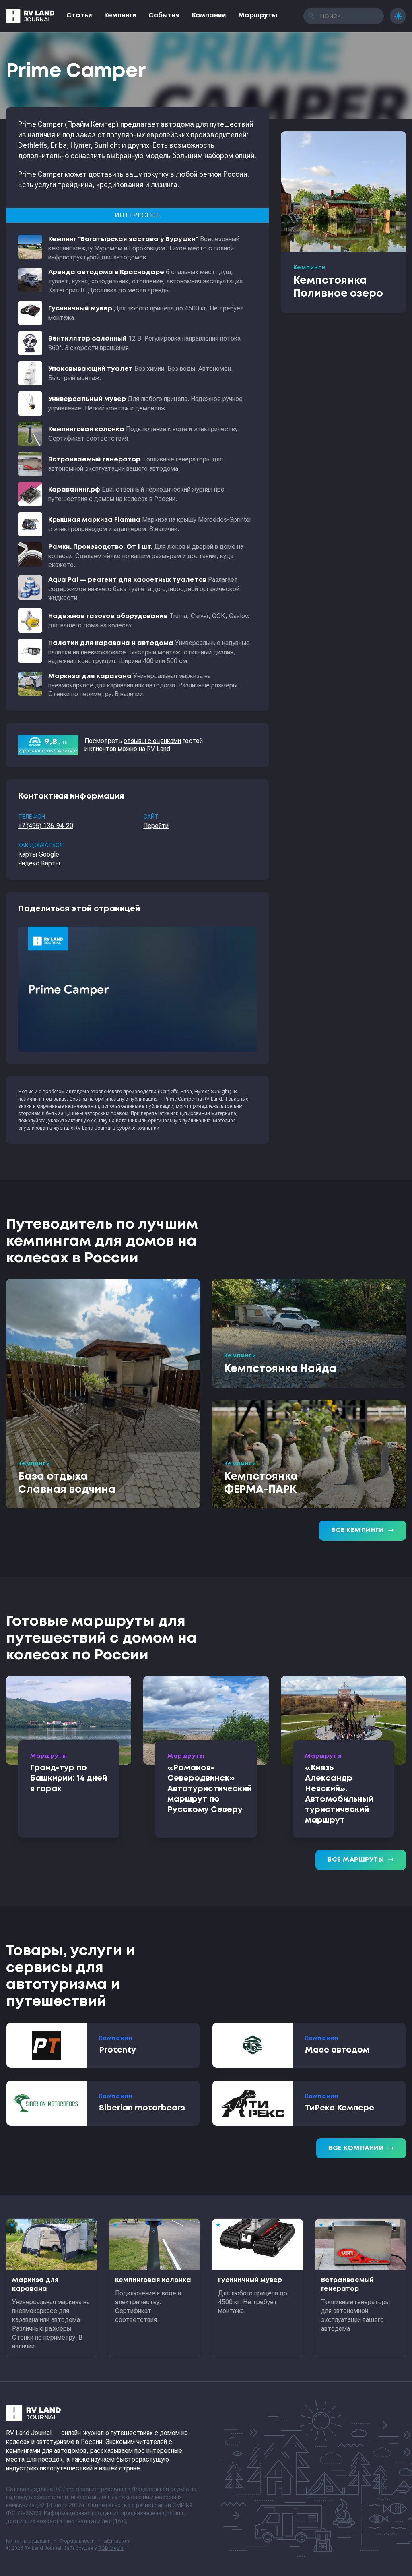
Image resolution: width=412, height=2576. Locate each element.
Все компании (361, 2148)
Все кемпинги (363, 1531)
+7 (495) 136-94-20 (46, 826)
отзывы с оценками (152, 741)
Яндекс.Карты (39, 863)
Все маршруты (361, 1860)
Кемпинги (120, 16)
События (164, 16)
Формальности (77, 2541)
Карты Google (39, 854)
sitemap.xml (117, 2541)
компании (148, 1128)
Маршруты (258, 16)
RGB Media (111, 2548)
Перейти (156, 826)
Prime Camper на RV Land (193, 1099)
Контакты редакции (28, 2541)
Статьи (79, 16)
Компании (209, 16)
